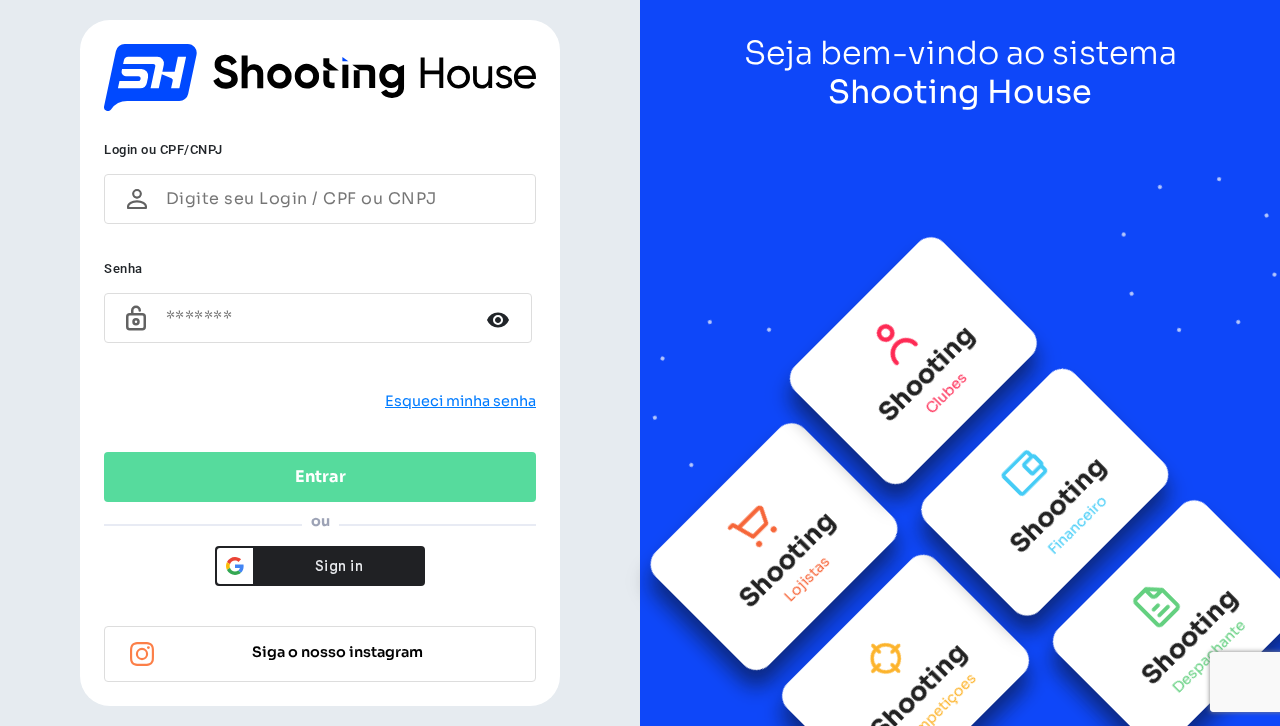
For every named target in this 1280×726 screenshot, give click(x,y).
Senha (123, 268)
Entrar (320, 476)
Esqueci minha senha (460, 401)
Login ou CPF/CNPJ (163, 149)
